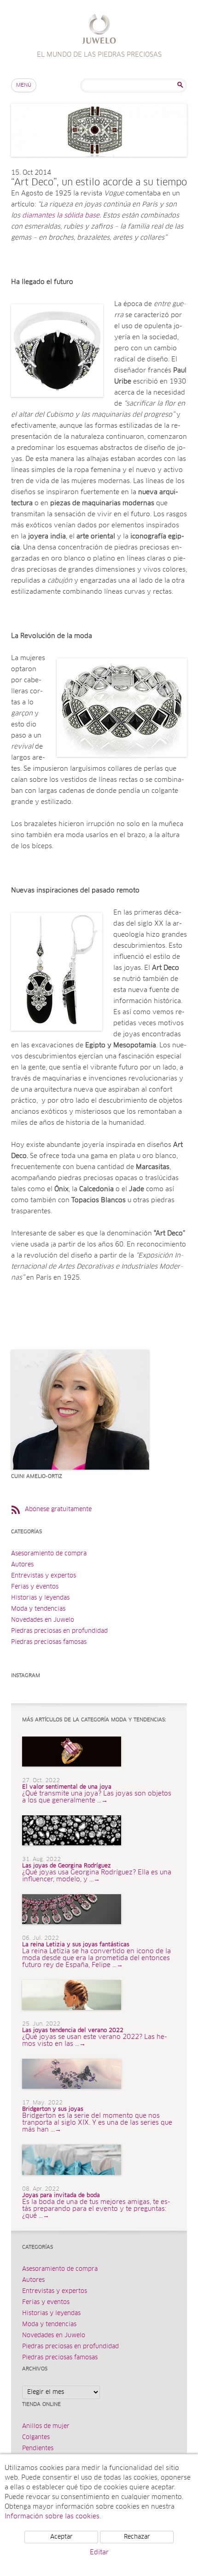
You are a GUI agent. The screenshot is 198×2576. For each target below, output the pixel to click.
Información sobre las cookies (52, 2517)
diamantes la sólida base (61, 216)
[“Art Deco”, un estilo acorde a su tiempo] (99, 166)
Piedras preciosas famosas (49, 1642)
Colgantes (36, 2437)
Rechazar (137, 2537)
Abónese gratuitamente (58, 1510)
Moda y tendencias (38, 1609)
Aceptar (61, 2537)
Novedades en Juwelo (43, 1620)
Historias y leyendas (40, 1598)
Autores (22, 1565)
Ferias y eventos (35, 1587)
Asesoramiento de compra (49, 1554)
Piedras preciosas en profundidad (59, 1631)
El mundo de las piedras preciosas (99, 30)
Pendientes (38, 2449)
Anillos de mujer (46, 2426)
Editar (99, 2552)
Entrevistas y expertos (44, 1576)
